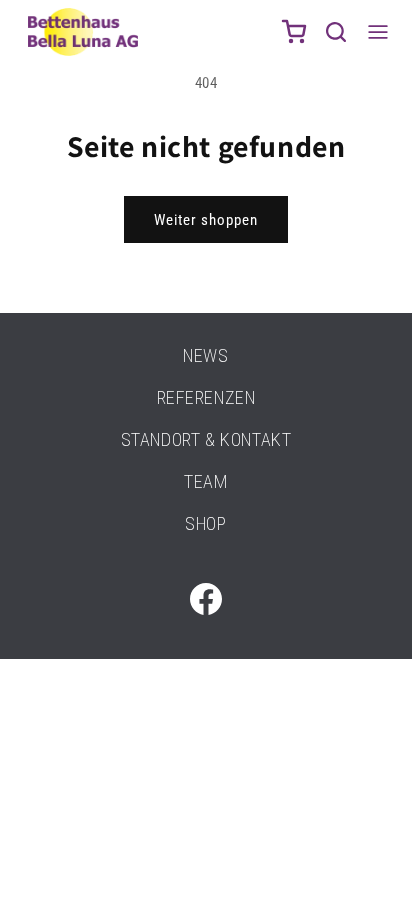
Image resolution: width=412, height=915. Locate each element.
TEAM (205, 481)
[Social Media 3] (206, 599)
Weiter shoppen (206, 220)
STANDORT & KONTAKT (206, 439)
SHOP (205, 523)
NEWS (205, 355)
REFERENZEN (206, 397)
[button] (336, 32)
